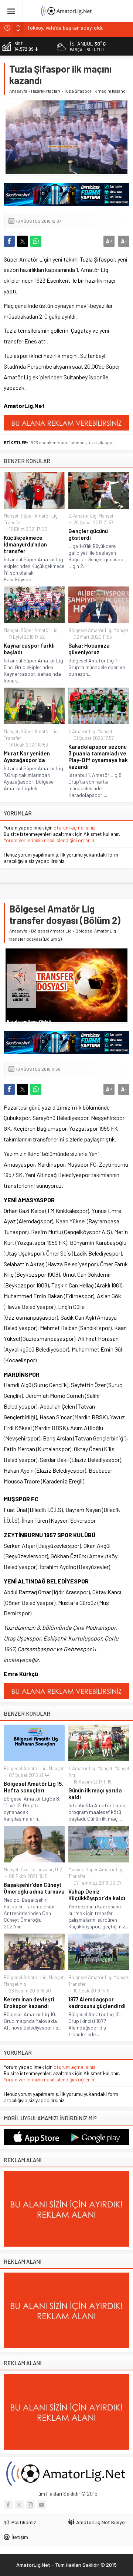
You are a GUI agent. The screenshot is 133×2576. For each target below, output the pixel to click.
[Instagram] (30, 2505)
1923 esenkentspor (48, 442)
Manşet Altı (15, 1984)
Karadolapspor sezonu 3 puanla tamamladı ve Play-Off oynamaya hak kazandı (98, 757)
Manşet (11, 516)
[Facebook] (8, 2505)
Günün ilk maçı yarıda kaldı (95, 1794)
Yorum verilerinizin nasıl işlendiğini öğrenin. (50, 840)
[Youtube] (41, 2505)
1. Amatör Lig (82, 731)
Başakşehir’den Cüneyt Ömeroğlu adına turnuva (34, 1888)
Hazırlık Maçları (46, 91)
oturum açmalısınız (74, 827)
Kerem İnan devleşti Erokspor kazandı (29, 2002)
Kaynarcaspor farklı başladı (29, 649)
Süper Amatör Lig (39, 516)
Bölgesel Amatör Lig (90, 630)
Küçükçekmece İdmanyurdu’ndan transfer (25, 544)
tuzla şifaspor (101, 442)
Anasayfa (18, 91)
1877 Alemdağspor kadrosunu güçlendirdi (97, 2002)
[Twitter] (19, 2505)
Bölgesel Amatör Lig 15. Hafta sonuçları (33, 1787)
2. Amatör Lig (82, 516)
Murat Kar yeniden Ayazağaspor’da (27, 757)
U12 (59, 1869)
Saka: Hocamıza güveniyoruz (89, 649)
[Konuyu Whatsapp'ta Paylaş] (36, 241)
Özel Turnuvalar (37, 1869)
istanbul (78, 442)
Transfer (12, 522)
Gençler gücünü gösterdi (88, 534)
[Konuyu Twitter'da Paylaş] (23, 241)
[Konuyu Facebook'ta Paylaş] (9, 241)
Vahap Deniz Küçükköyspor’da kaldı (97, 1895)
